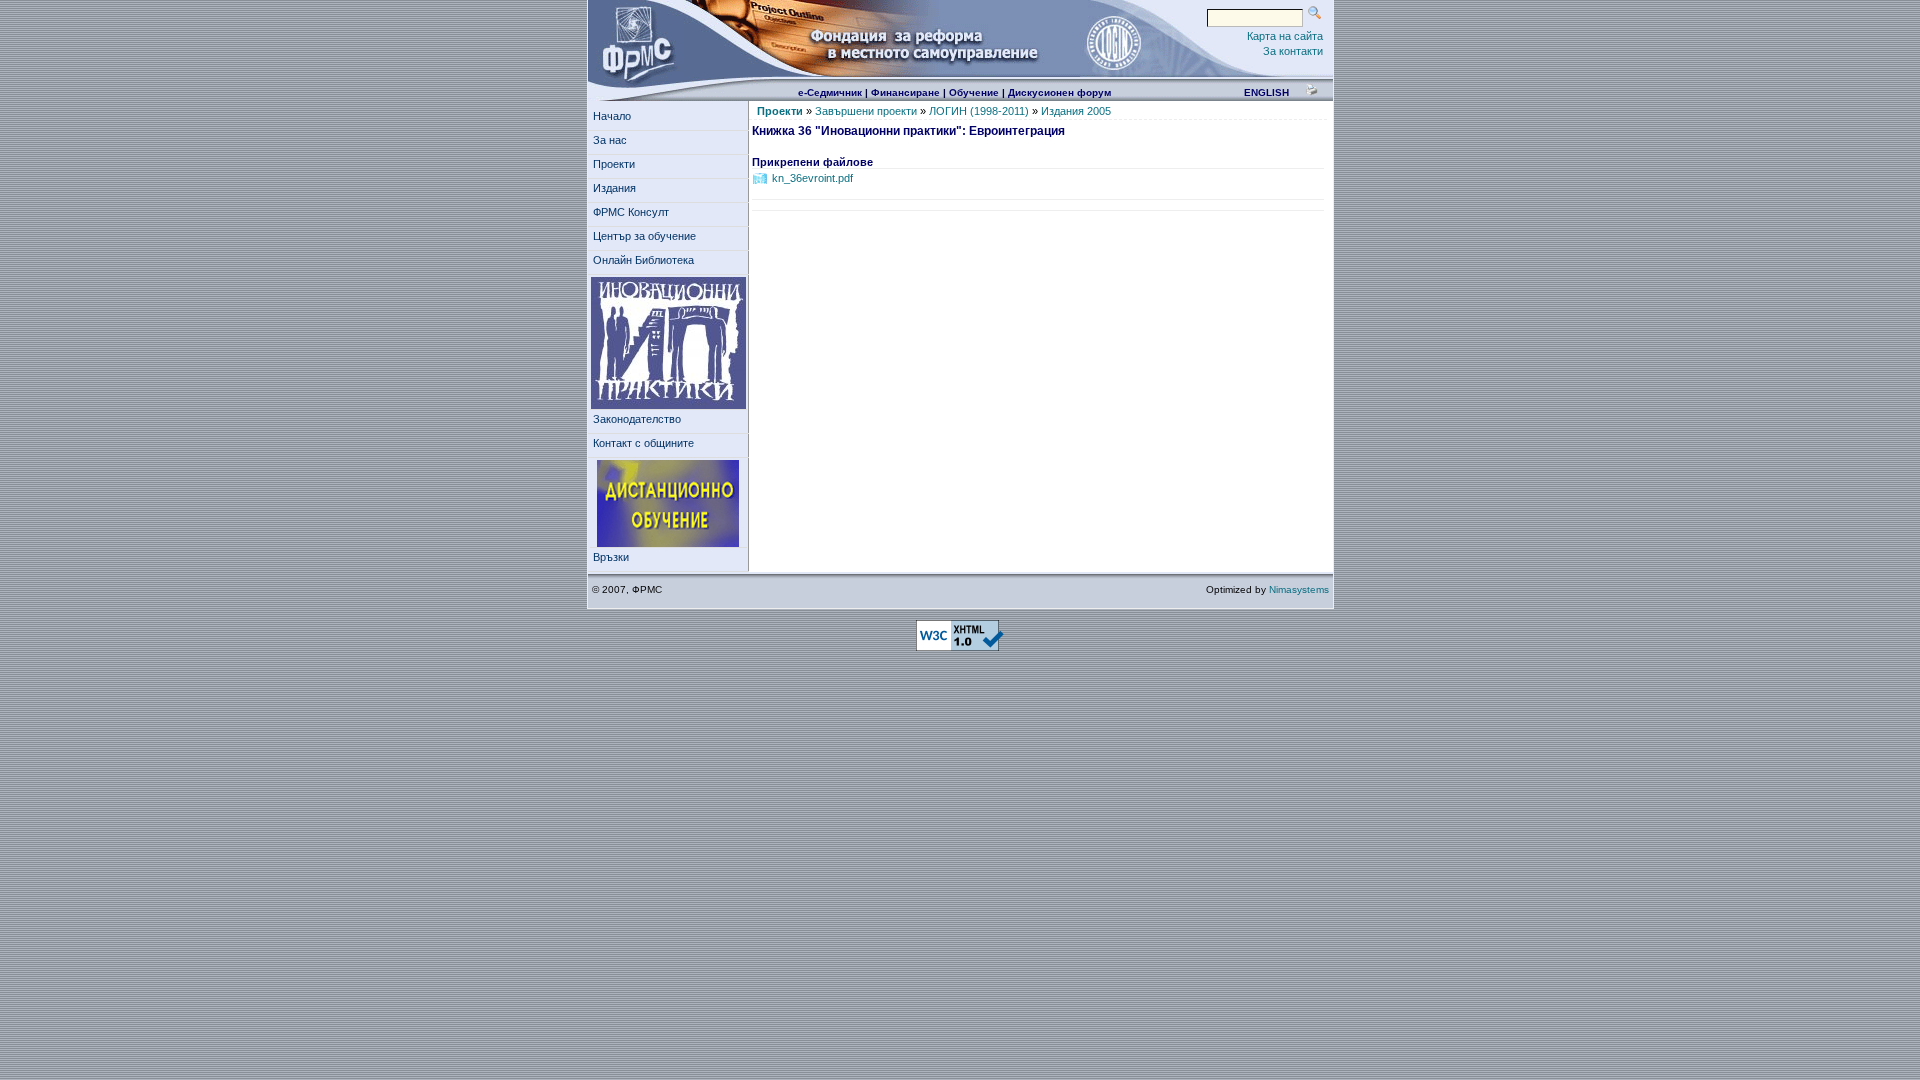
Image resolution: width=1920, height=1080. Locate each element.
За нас (610, 140)
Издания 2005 (1076, 111)
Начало (612, 116)
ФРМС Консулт (631, 212)
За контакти (1293, 51)
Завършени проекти (866, 111)
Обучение (974, 92)
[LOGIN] (1113, 42)
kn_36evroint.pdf (812, 178)
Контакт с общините (643, 443)
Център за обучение (644, 236)
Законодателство (637, 419)
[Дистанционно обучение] (668, 504)
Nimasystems (1299, 589)
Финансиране (905, 92)
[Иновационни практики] (668, 343)
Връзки (611, 557)
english (1266, 92)
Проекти (614, 164)
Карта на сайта (1285, 36)
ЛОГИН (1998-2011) (979, 111)
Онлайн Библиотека (643, 260)
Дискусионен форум (1059, 92)
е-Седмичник (830, 92)
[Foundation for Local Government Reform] (634, 42)
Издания (614, 188)
